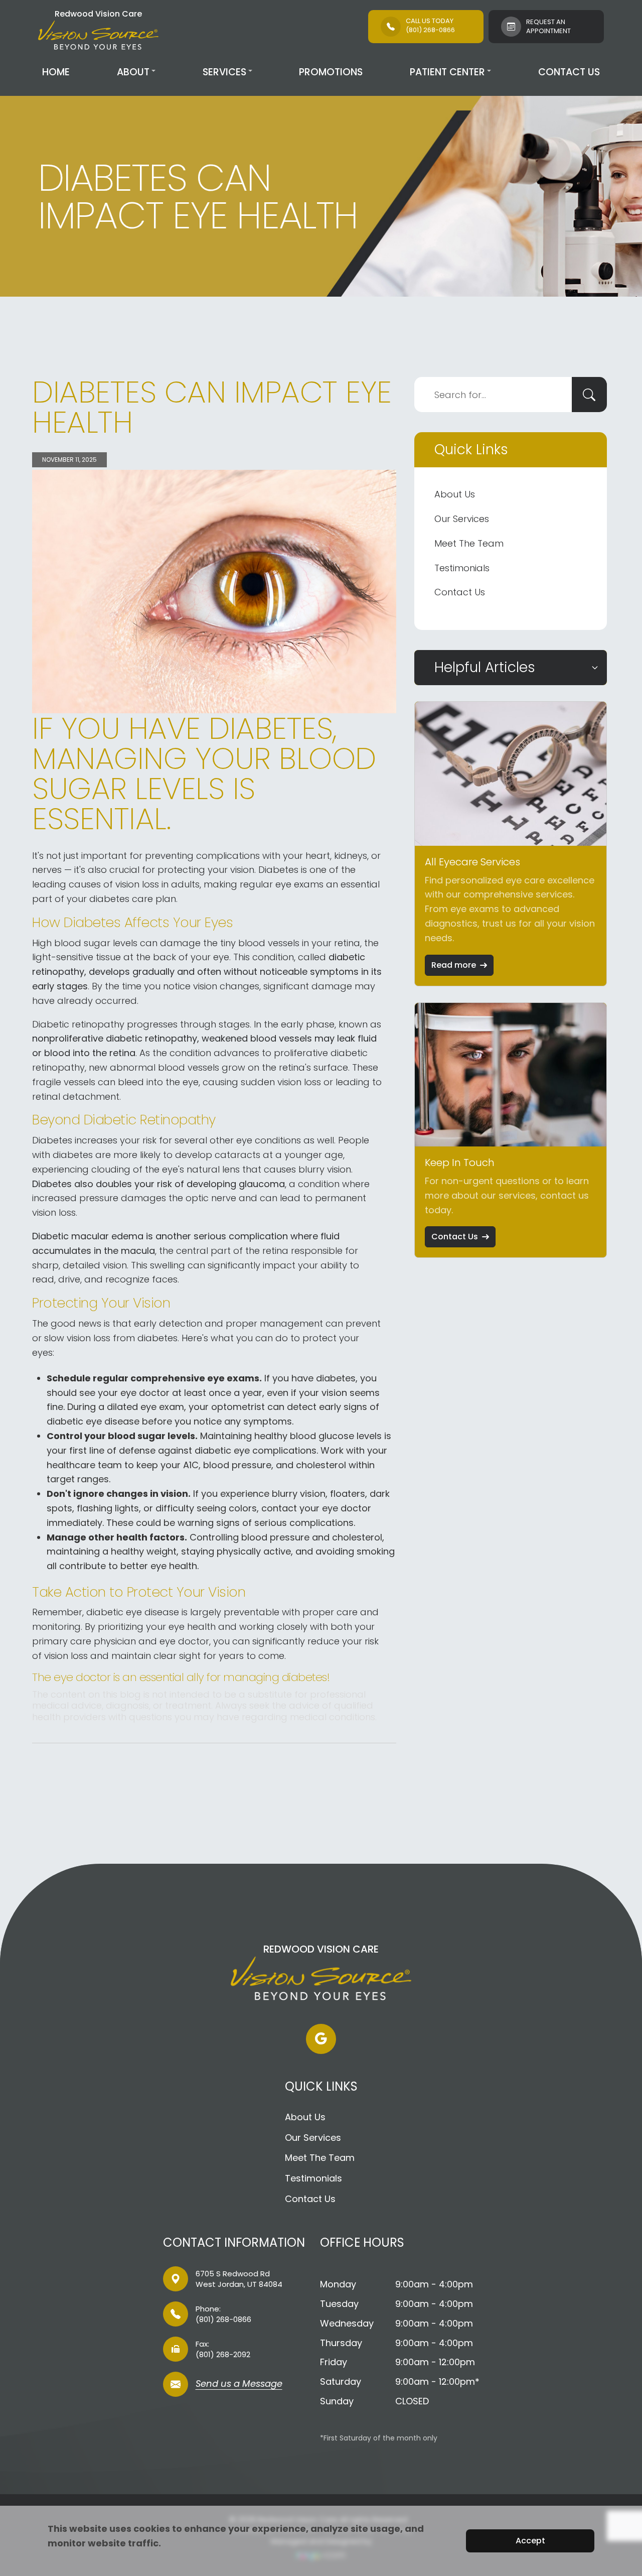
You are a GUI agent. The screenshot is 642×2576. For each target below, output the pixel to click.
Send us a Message (239, 2385)
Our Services (462, 519)
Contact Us (569, 72)
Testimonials (462, 568)
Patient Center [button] (447, 72)
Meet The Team (469, 543)
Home (56, 72)
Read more (454, 965)
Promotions (331, 72)
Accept (530, 2541)
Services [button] (224, 72)
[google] (321, 2039)
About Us (455, 494)
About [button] (133, 72)
